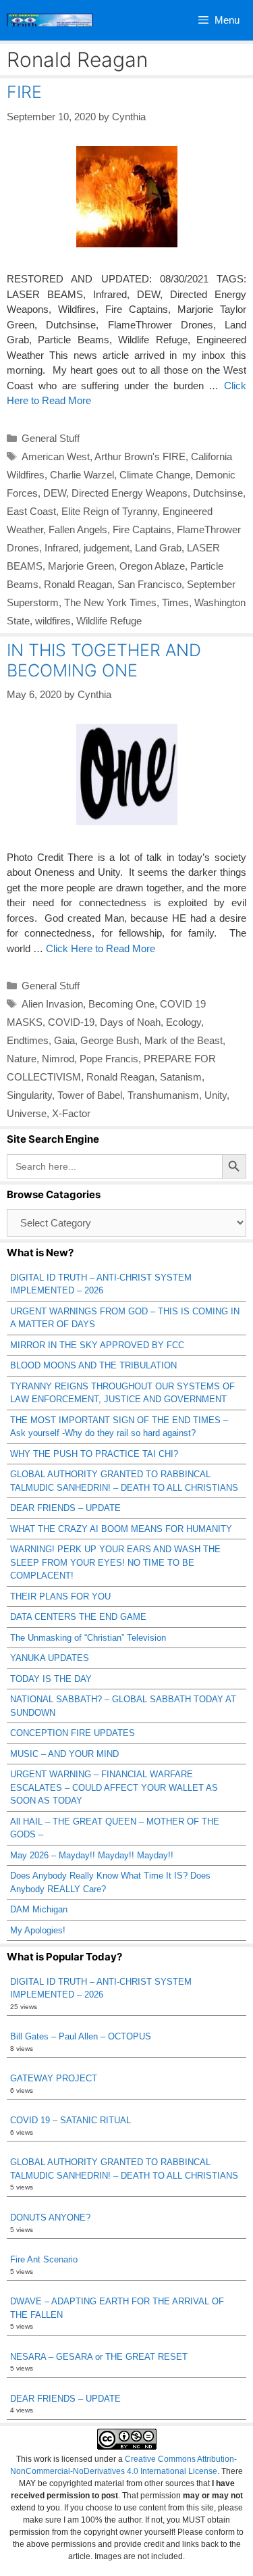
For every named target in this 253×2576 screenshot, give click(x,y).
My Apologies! (38, 1930)
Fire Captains (142, 529)
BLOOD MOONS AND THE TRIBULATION (93, 1365)
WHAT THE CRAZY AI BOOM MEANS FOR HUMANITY (121, 1529)
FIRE (24, 92)
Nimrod (58, 1059)
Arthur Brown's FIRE (140, 456)
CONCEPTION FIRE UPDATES (73, 1733)
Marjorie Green (81, 566)
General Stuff (51, 438)
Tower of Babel (90, 1095)
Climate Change (155, 475)
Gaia (64, 1040)
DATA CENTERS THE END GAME (78, 1617)
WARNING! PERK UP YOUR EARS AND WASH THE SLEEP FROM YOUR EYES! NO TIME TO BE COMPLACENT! (115, 1562)
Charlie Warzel (82, 475)
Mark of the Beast (184, 1040)
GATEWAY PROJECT (54, 2078)
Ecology (184, 1022)
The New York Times (110, 602)
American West (56, 456)
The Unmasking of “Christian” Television (88, 1638)
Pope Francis (109, 1059)
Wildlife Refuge (109, 621)
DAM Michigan (39, 1909)
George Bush (110, 1040)
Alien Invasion (52, 1004)
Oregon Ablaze (152, 566)
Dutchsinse (218, 493)
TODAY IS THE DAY (51, 1679)
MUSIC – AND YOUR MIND (64, 1754)
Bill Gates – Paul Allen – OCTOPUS (81, 2036)
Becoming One (121, 1004)
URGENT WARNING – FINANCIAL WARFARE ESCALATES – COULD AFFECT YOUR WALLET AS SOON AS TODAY (114, 1787)
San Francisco (149, 584)
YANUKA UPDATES (50, 1658)
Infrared (61, 548)
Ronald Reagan (78, 584)
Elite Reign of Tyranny (109, 511)
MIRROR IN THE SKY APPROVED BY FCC (97, 1345)
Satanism (181, 1077)
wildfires (53, 621)
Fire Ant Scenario (44, 2259)
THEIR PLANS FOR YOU (60, 1596)
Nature (22, 1059)
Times (175, 602)
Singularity (29, 1095)
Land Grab (158, 548)
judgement (107, 548)
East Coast (31, 511)
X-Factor (71, 1113)
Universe (27, 1113)
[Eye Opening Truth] (50, 20)
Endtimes (28, 1040)
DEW (55, 493)
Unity (216, 1095)
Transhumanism (163, 1095)
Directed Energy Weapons (130, 493)
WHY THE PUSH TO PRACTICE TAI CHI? (94, 1454)
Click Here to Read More (101, 948)
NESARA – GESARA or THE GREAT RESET (99, 2357)
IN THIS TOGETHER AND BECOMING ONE (104, 660)
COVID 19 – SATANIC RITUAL (71, 2120)
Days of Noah (130, 1022)
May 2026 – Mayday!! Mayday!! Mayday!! (92, 1855)
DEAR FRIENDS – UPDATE (65, 1508)
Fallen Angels (78, 529)
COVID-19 (71, 1022)
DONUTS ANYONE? (50, 2218)
